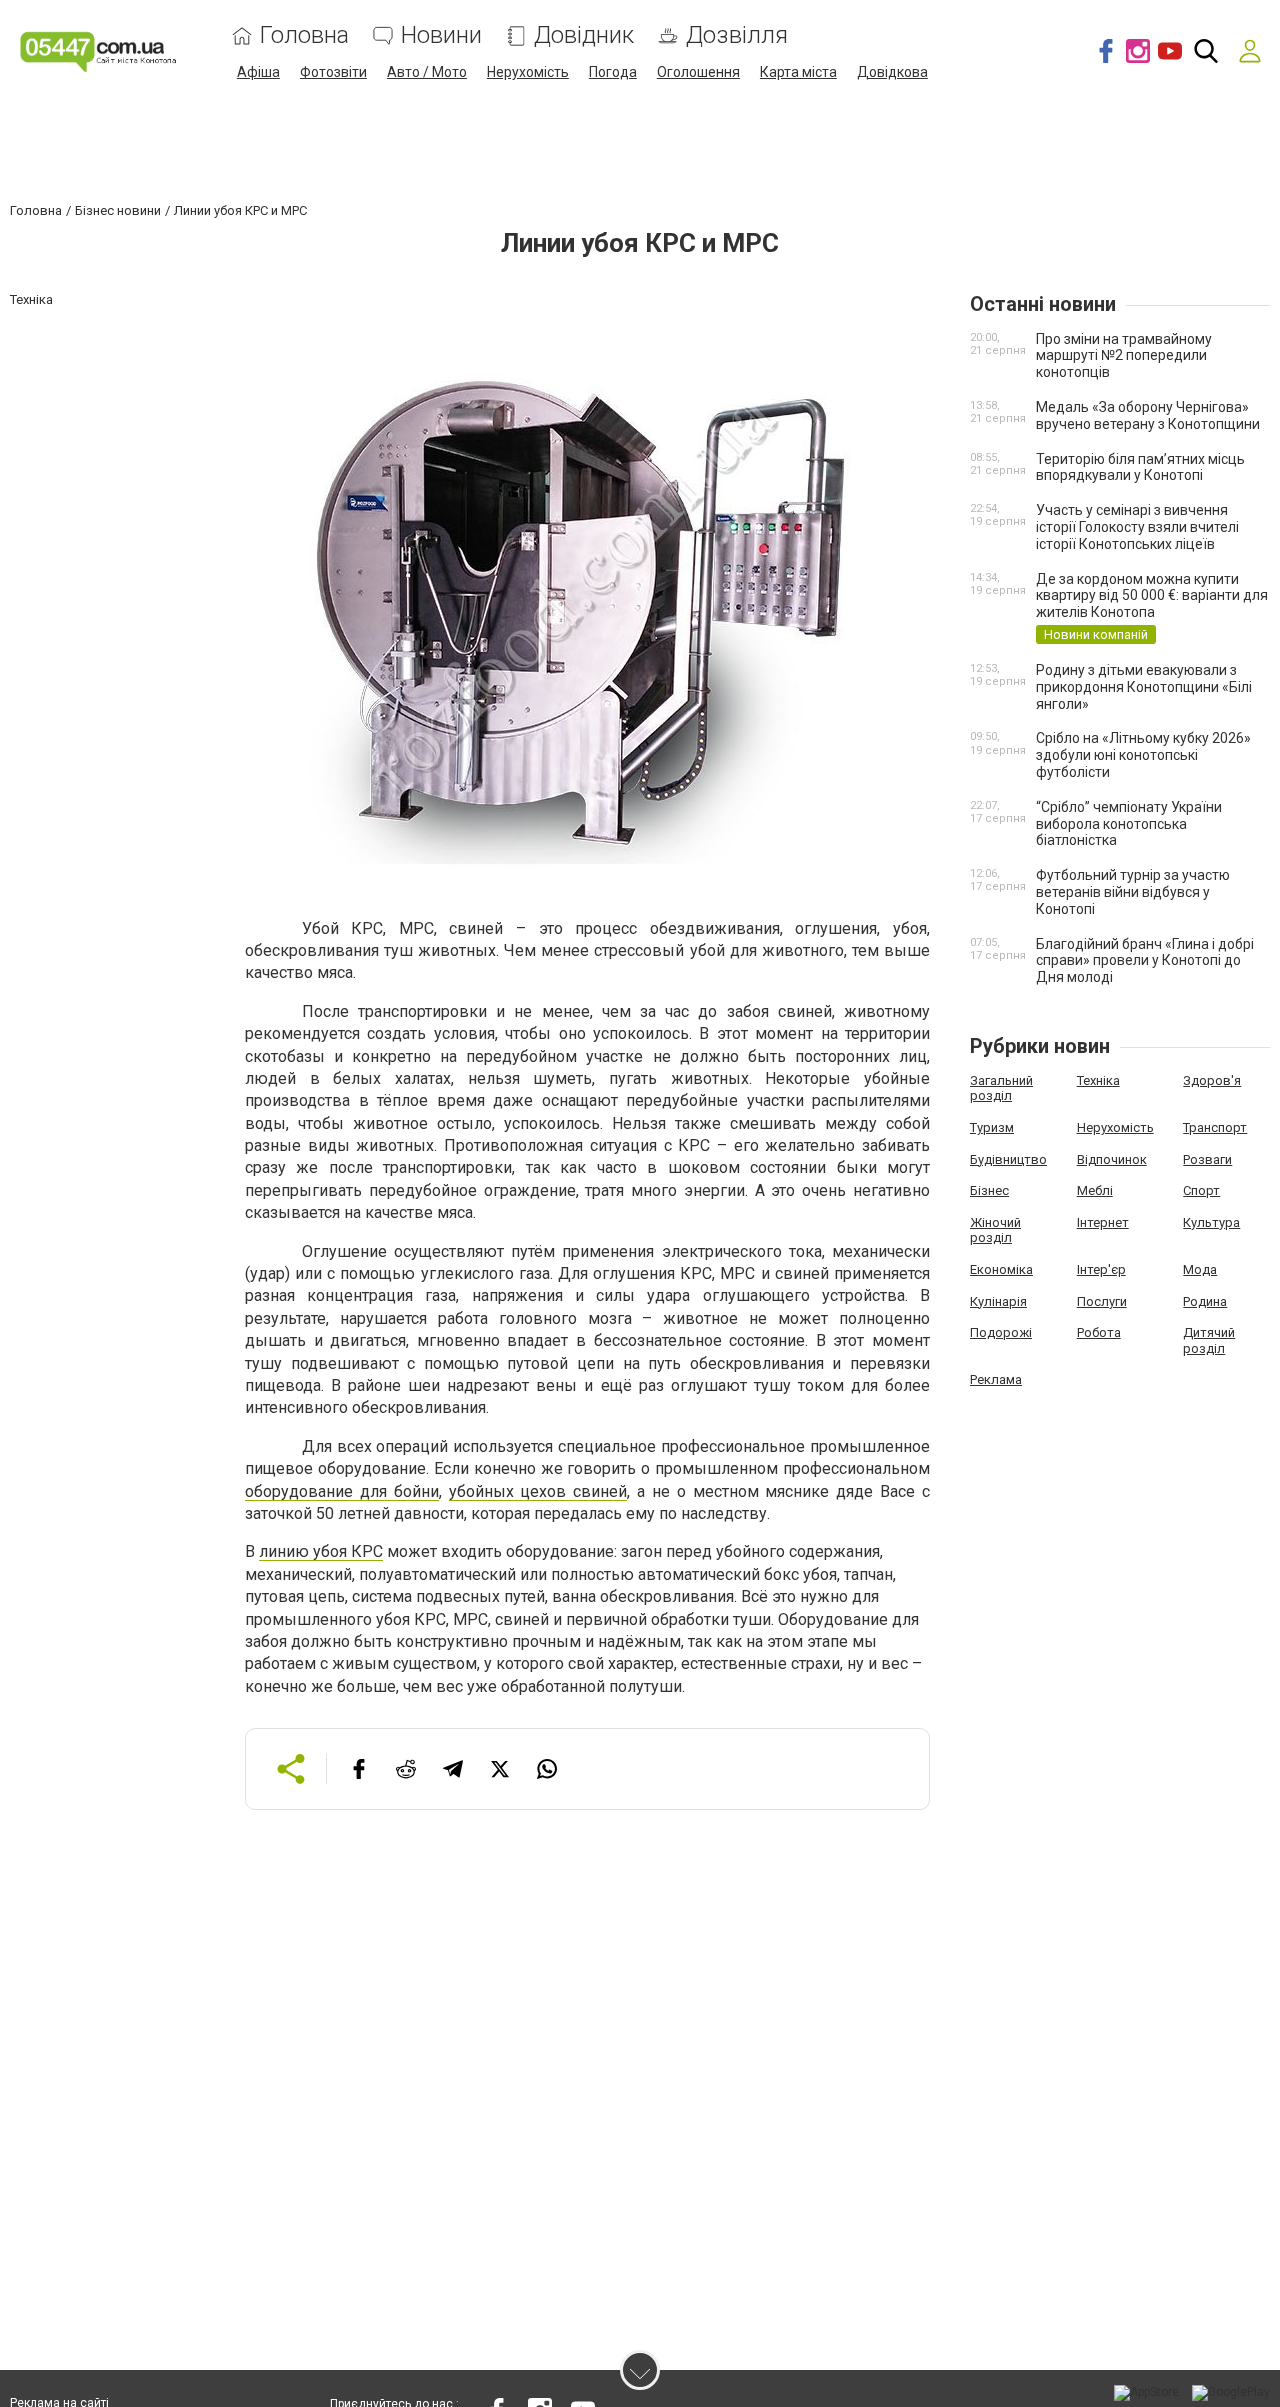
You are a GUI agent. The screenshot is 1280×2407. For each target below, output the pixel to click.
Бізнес (989, 1190)
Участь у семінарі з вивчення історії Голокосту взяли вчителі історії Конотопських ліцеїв (1137, 527)
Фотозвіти (333, 72)
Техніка (1098, 1080)
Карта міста (798, 72)
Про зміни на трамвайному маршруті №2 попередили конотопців (1124, 356)
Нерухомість (528, 72)
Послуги (1102, 1301)
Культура (1211, 1222)
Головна (304, 35)
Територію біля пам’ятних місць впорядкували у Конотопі (1140, 467)
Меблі (1095, 1190)
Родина (1205, 1301)
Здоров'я (1212, 1080)
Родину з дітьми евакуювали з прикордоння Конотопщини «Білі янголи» (1144, 687)
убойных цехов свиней (538, 1491)
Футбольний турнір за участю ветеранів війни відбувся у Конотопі (1133, 892)
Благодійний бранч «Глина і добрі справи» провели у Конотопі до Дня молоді (1145, 961)
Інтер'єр (1101, 1269)
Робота (1099, 1332)
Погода (613, 72)
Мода (1200, 1269)
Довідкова (892, 72)
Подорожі (1001, 1332)
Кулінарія (998, 1301)
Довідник (584, 35)
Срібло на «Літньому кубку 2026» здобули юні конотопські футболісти (1143, 755)
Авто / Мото (427, 72)
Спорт (1201, 1190)
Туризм (992, 1127)
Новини (441, 35)
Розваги (1207, 1159)
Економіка (1001, 1269)
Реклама (996, 1379)
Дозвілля (737, 35)
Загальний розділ (1001, 1088)
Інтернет (1103, 1222)
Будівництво (1008, 1159)
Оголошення (698, 72)
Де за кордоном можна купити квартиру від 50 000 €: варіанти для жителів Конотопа (1152, 596)
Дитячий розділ (1209, 1340)
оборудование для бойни (342, 1491)
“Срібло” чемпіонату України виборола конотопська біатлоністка (1129, 824)
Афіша (258, 72)
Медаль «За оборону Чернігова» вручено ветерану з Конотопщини (1148, 415)
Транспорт (1215, 1127)
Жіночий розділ (995, 1230)
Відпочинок (1112, 1159)
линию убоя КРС (321, 1551)
